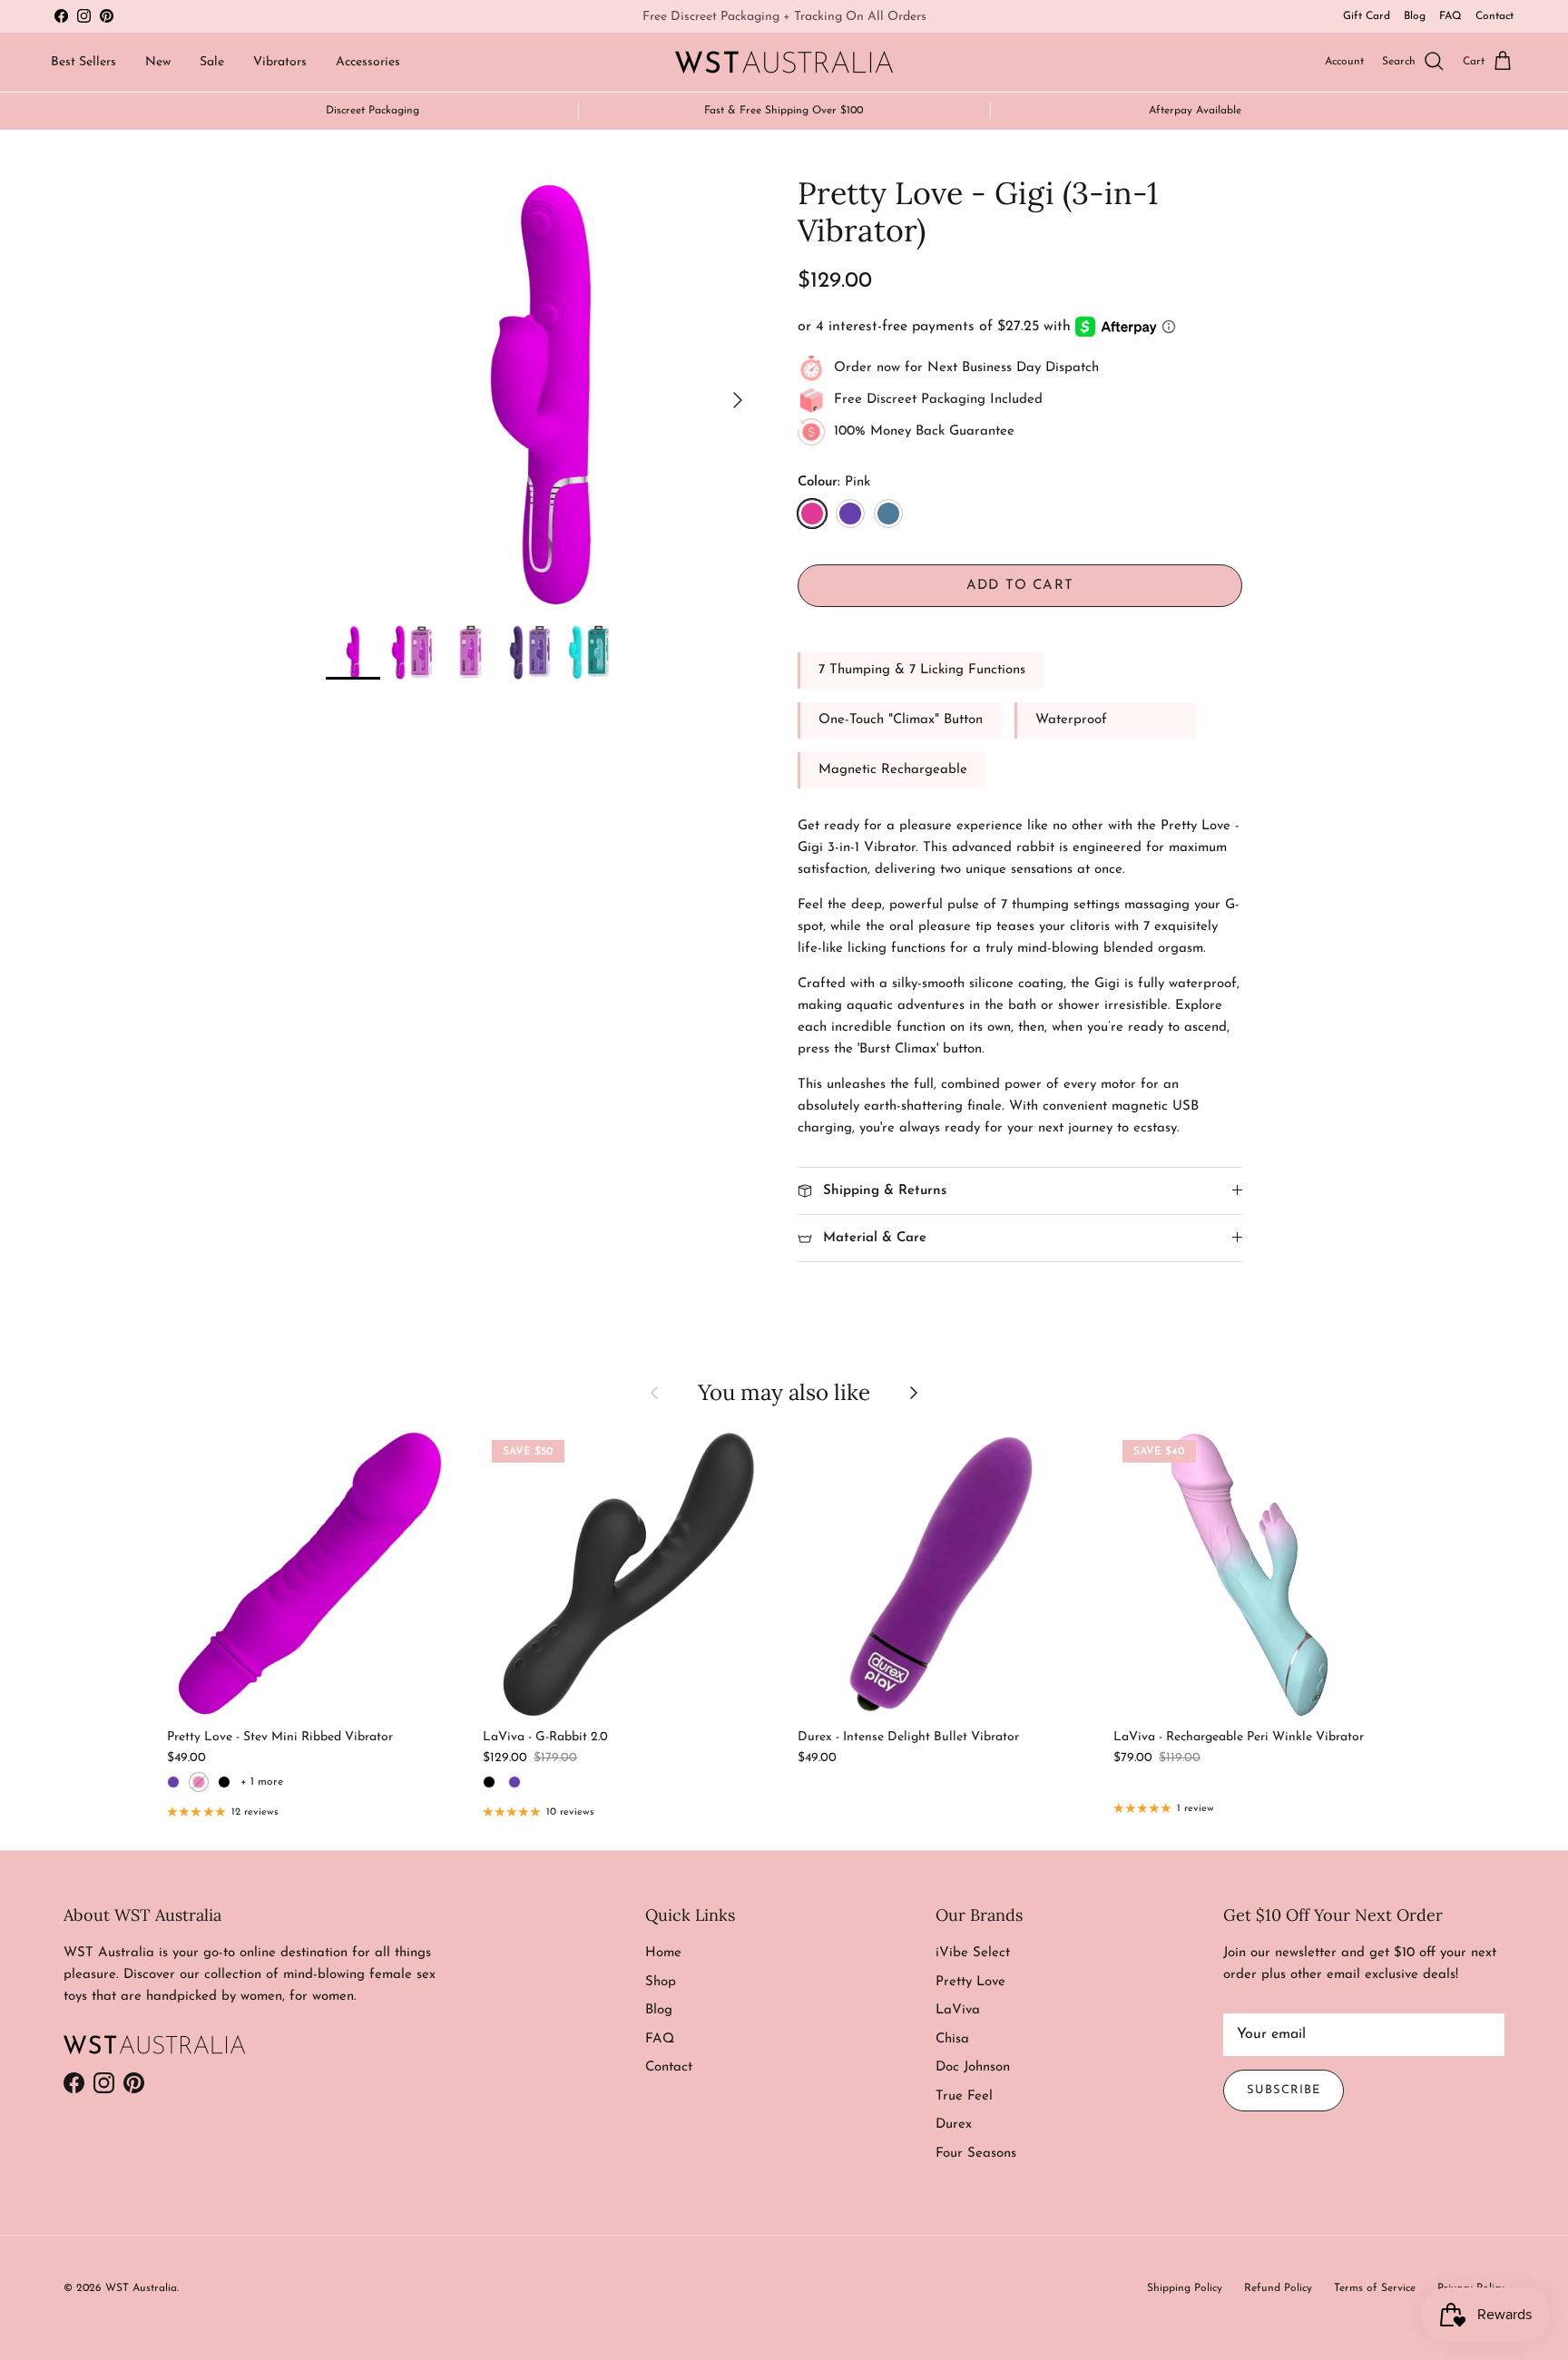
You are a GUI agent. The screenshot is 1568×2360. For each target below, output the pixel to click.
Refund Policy (1278, 2288)
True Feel (964, 2096)
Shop (661, 1982)
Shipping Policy (1185, 2288)
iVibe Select (973, 1953)
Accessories (368, 62)
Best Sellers (83, 62)
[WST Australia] (784, 62)
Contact (1494, 16)
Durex (954, 2125)
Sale (212, 62)
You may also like (784, 1392)
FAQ (1450, 16)
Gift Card (1367, 16)
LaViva (958, 2010)
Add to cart (1020, 586)
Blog (1415, 16)
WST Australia (141, 2288)
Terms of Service (1375, 2288)
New (158, 62)
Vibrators (280, 62)
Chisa (952, 2039)
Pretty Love (970, 1982)
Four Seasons (976, 2154)
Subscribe (1284, 2090)
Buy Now (862, 19)
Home (663, 1953)
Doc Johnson (973, 2067)
